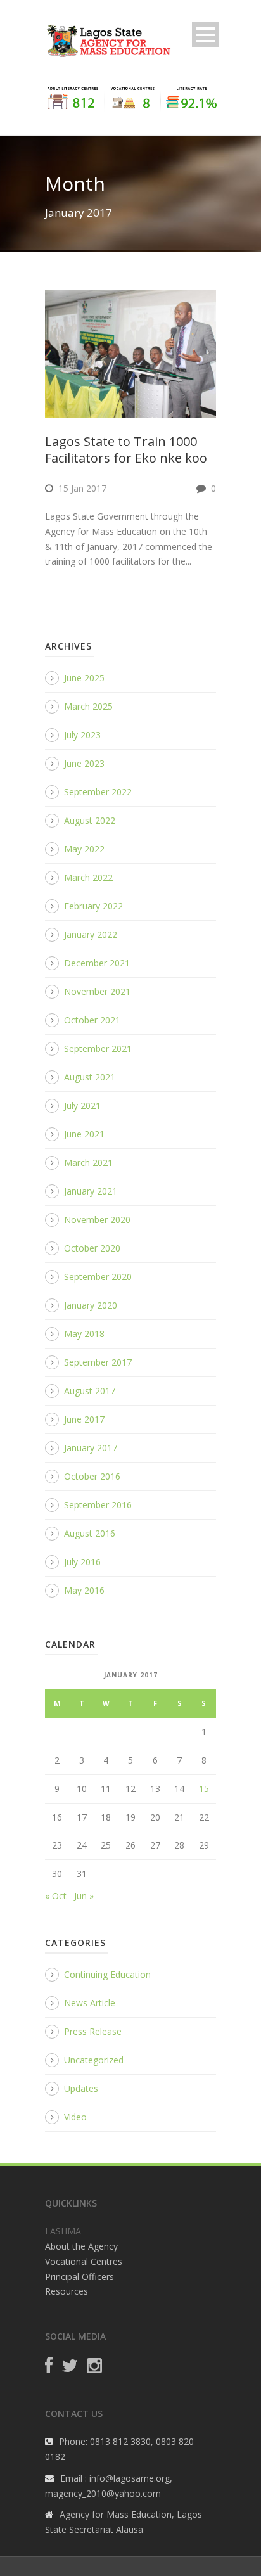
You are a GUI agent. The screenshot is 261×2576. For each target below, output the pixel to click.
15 (204, 1789)
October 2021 (92, 1020)
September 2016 (98, 1505)
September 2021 (98, 1048)
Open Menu (206, 35)
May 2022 (84, 849)
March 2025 (88, 706)
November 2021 (97, 991)
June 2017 (84, 1419)
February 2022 (93, 906)
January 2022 (91, 934)
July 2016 (82, 1562)
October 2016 (92, 1476)
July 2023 (82, 735)
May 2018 (84, 1334)
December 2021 (97, 963)
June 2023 (84, 763)
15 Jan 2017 (82, 488)
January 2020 (91, 1305)
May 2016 (84, 1590)
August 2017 (90, 1391)
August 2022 (90, 820)
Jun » (84, 1896)
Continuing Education (107, 1974)
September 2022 (98, 792)
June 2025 (84, 678)
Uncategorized (94, 2060)
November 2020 (97, 1220)
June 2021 (84, 1134)
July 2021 (82, 1105)
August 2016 (90, 1533)
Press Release (93, 2031)
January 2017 (91, 1448)
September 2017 (98, 1362)
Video (75, 2117)
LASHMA (63, 2231)
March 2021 (88, 1163)
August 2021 (90, 1077)
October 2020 (92, 1248)
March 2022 (88, 877)
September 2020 (98, 1277)
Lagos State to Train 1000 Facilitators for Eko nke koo (126, 450)
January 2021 (91, 1191)
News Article (90, 2003)
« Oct (56, 1896)
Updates (81, 2088)
